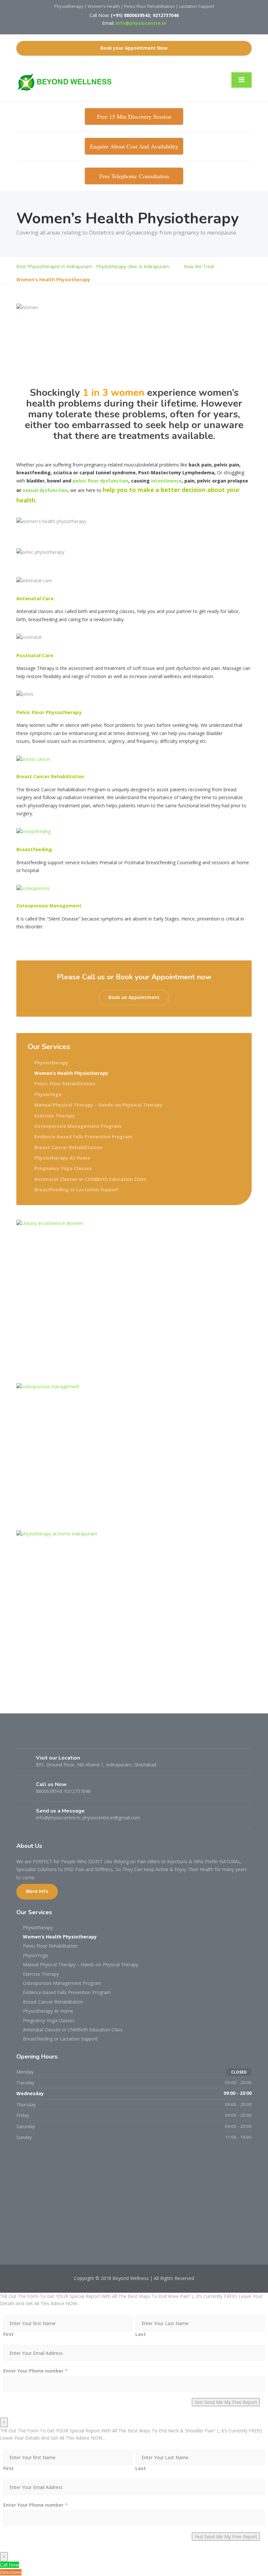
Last (141, 2334)
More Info (37, 1891)
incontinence (166, 481)
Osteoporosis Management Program (78, 1126)
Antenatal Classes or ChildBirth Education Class (90, 1179)
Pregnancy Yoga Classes (63, 1168)
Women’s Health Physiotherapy (71, 1073)
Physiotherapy (51, 1063)
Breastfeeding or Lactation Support (77, 1190)
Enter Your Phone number (33, 2371)
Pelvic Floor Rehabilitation (65, 1084)
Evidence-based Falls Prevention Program (83, 1137)
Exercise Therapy (55, 1116)
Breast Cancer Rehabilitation (68, 1147)
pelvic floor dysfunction (100, 481)
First (8, 2334)
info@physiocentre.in (141, 23)
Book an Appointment (134, 997)
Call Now (9, 2565)
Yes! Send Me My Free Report (226, 2402)
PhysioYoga (48, 1094)
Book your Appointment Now (134, 48)
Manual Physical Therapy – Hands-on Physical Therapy (98, 1105)
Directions (11, 2572)
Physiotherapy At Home (62, 1158)
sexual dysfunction (45, 490)
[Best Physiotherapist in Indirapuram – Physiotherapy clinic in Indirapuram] (67, 81)
